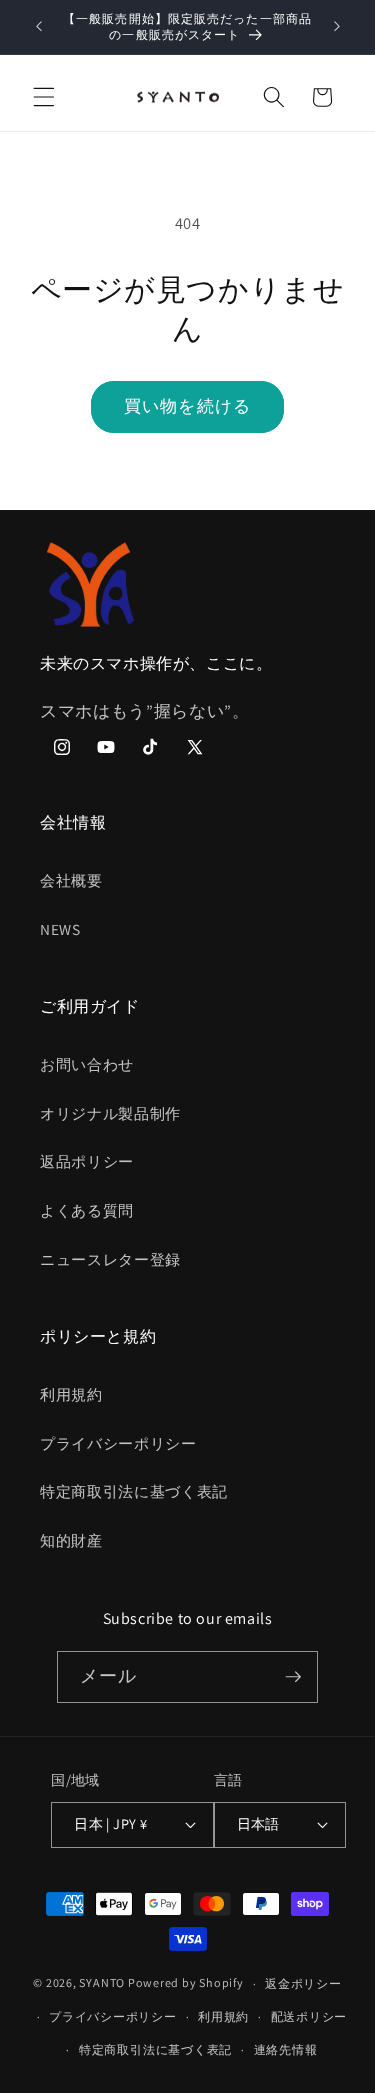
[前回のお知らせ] (39, 27)
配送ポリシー (309, 2016)
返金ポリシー (303, 1983)
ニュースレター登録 (110, 1259)
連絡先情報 (286, 2049)
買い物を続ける (187, 406)
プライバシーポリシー (118, 1443)
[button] (44, 97)
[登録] (293, 1677)
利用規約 (71, 1394)
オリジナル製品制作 (110, 1113)
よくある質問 (87, 1210)
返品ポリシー (87, 1161)
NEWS (60, 929)
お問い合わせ (87, 1064)
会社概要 (71, 880)
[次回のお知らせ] (337, 27)
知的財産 (71, 1540)
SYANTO (102, 1983)
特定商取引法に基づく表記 (134, 1491)
